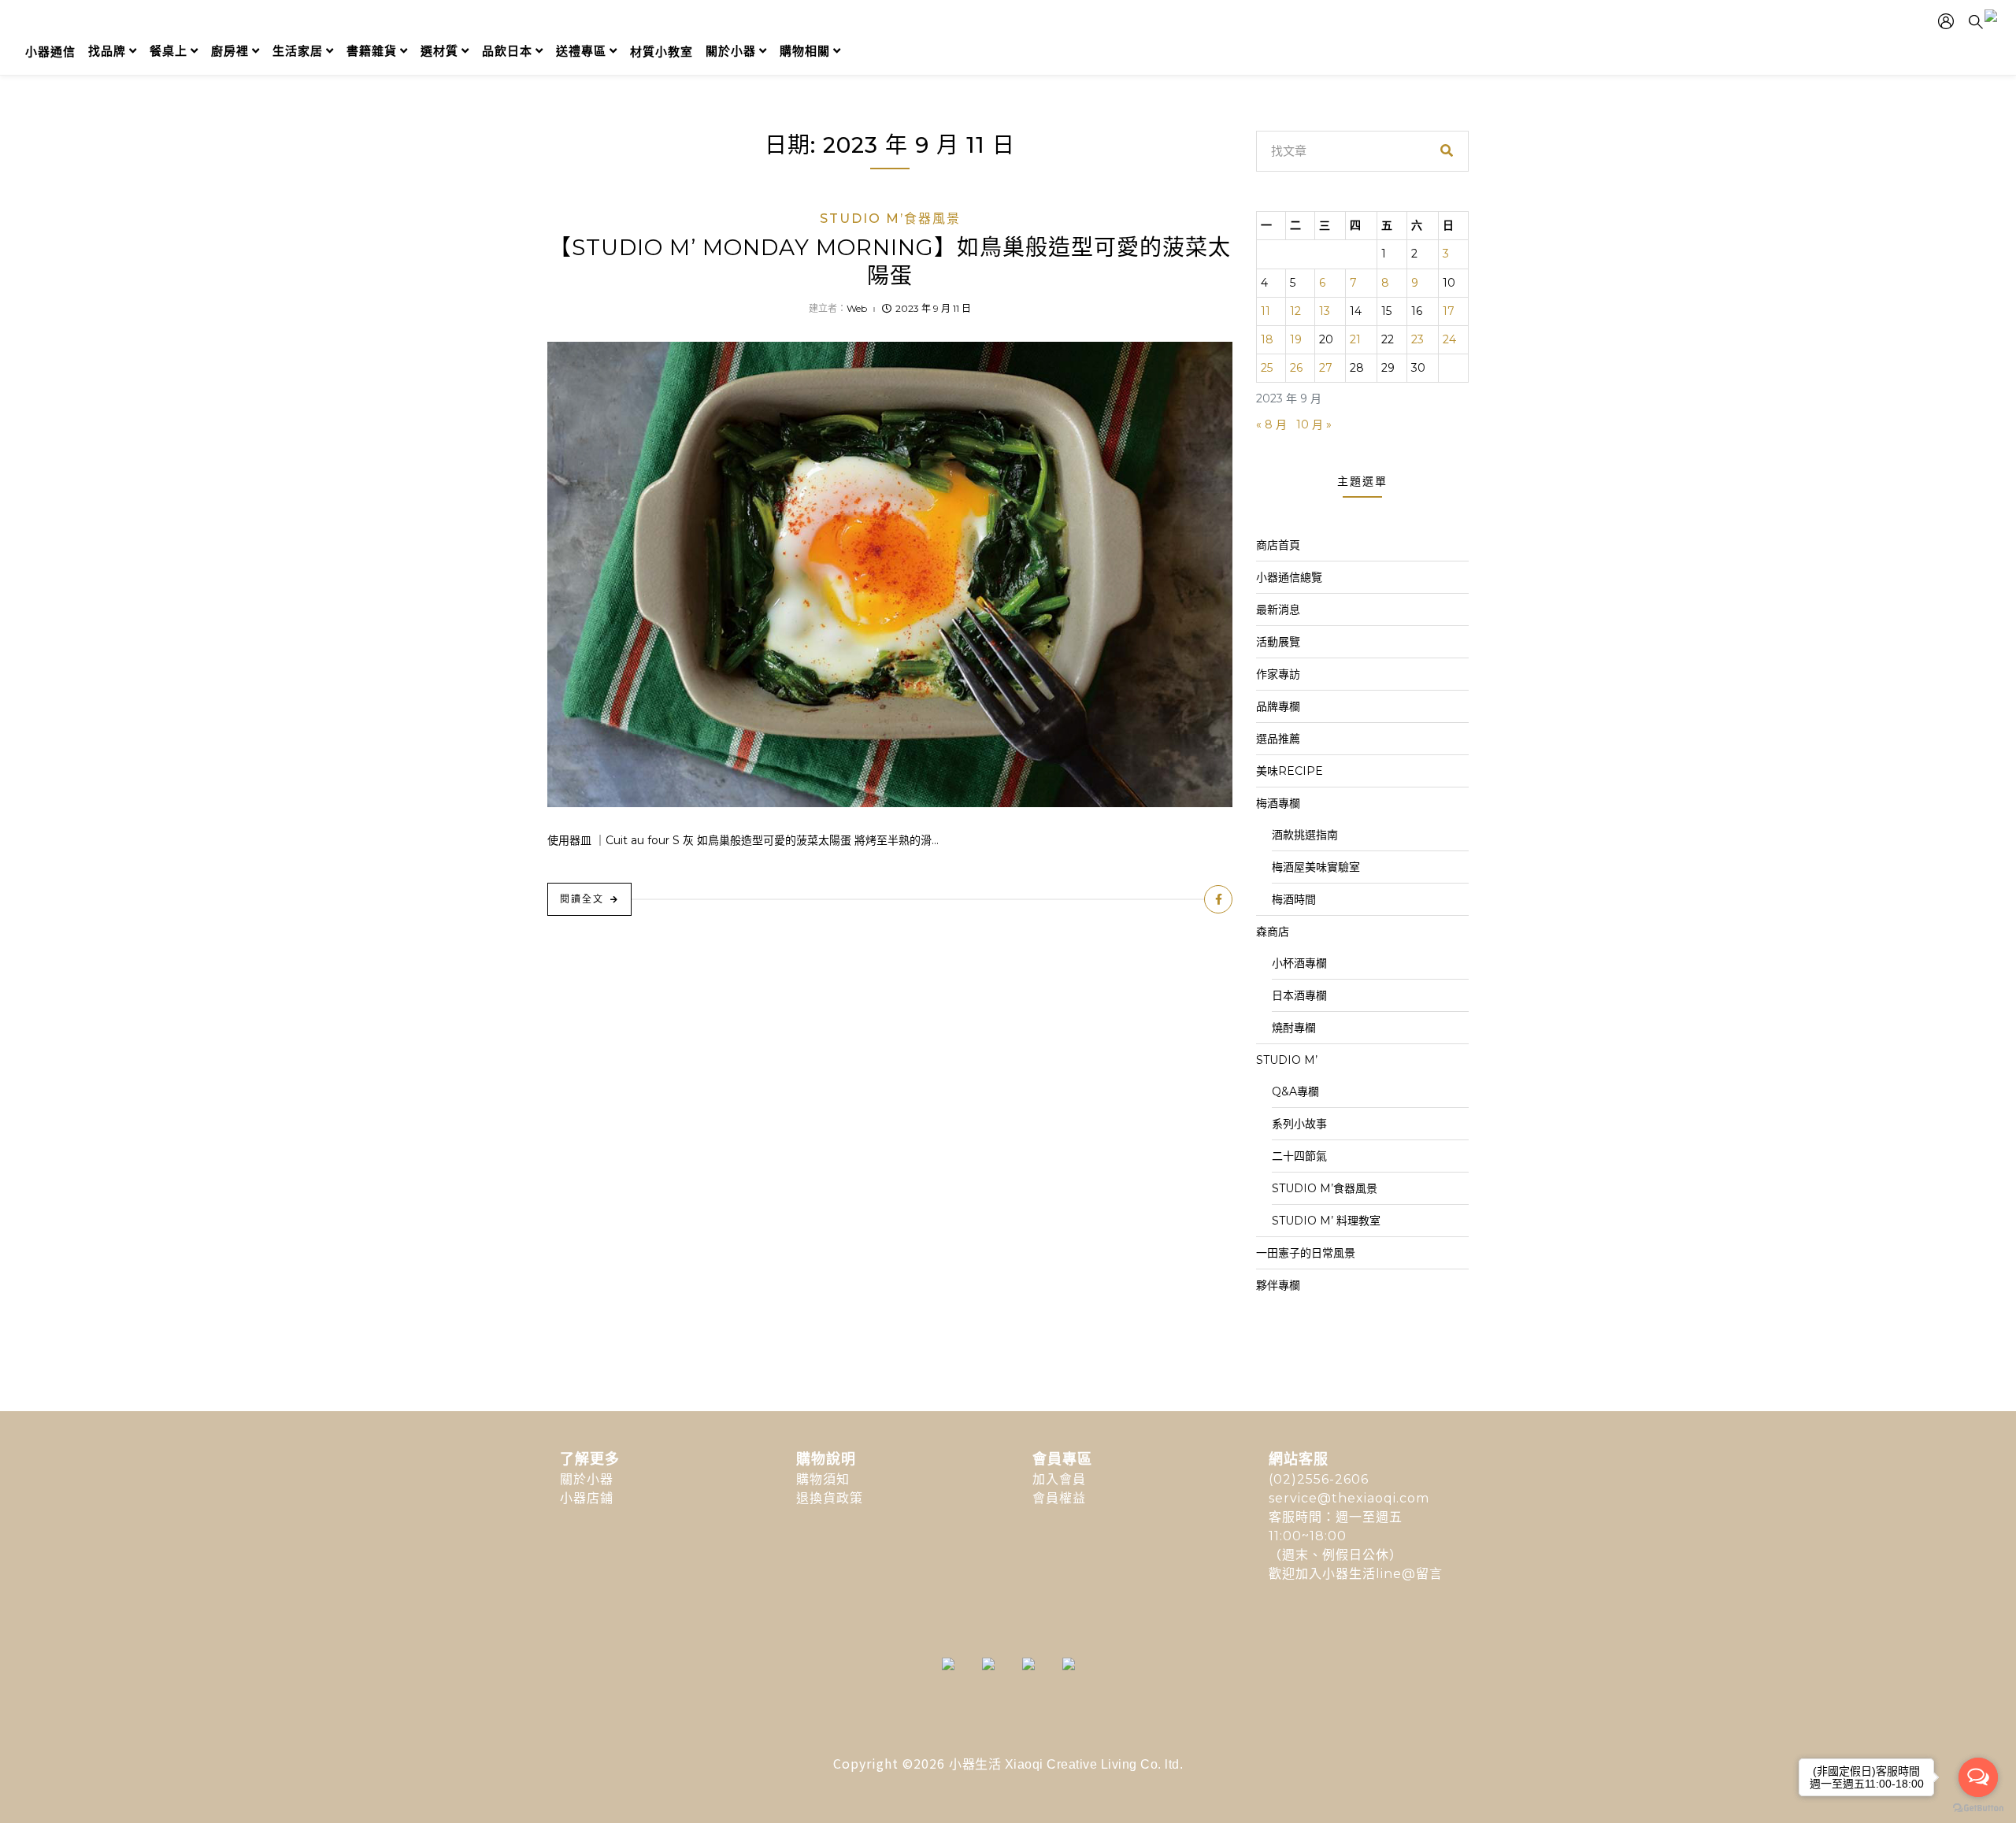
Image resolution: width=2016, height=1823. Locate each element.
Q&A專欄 (1295, 1091)
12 (1295, 311)
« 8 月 (1271, 424)
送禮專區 (581, 51)
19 (1296, 339)
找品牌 (107, 51)
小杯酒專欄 (1299, 963)
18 (1267, 339)
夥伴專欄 (1278, 1285)
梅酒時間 (1294, 899)
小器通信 (50, 52)
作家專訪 (1278, 674)
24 (1449, 339)
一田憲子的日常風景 (1306, 1253)
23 (1417, 339)
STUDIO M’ (1287, 1060)
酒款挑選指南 (1305, 835)
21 (1355, 339)
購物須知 (823, 1479)
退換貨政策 (830, 1498)
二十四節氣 (1299, 1156)
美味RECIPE (1290, 771)
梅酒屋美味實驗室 (1316, 867)
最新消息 (1278, 610)
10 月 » (1314, 424)
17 (1449, 311)
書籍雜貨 (372, 51)
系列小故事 (1299, 1124)
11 (1266, 311)
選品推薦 (1278, 739)
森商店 (1273, 932)
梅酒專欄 (1278, 803)
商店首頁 (1278, 545)
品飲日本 (507, 51)
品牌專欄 (1278, 706)
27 (1326, 368)
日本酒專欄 (1299, 995)
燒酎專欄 (1294, 1028)
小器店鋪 (587, 1498)
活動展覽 (1278, 642)
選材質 (439, 51)
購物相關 (805, 51)
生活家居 (298, 51)
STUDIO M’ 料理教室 (1326, 1221)
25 (1267, 368)
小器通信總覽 (1289, 577)
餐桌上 (169, 51)
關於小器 (731, 51)
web (857, 308)
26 (1296, 368)
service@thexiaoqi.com (1349, 1498)
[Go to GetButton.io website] (1978, 1807)
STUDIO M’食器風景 (890, 219)
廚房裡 (230, 51)
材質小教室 (661, 52)
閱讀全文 (582, 899)
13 (1325, 311)
